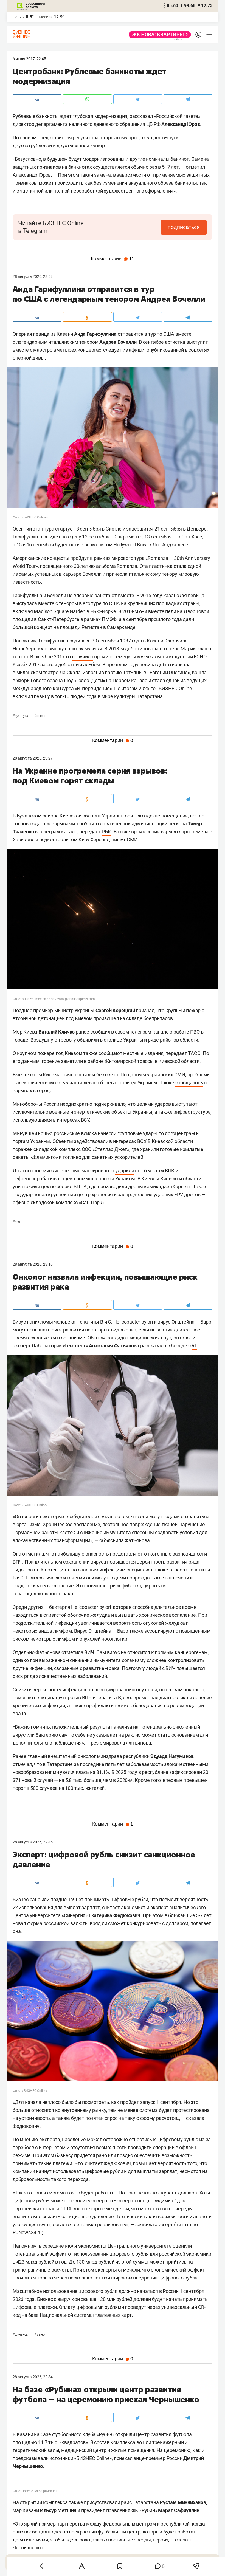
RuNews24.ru (27, 2232)
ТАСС (194, 1053)
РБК (107, 832)
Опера (40, 716)
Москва (46, 17)
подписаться (184, 227)
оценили (182, 2246)
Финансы (21, 2335)
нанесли (107, 1133)
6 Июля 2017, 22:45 (29, 59)
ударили (125, 1171)
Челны (19, 17)
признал (145, 1010)
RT (194, 1346)
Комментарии (113, 259)
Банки (40, 2335)
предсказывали (30, 2458)
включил (23, 696)
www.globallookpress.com (76, 999)
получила (82, 657)
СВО (16, 1222)
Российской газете (177, 116)
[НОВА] (158, 35)
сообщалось (189, 1083)
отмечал (22, 1764)
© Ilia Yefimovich (34, 999)
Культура (21, 716)
